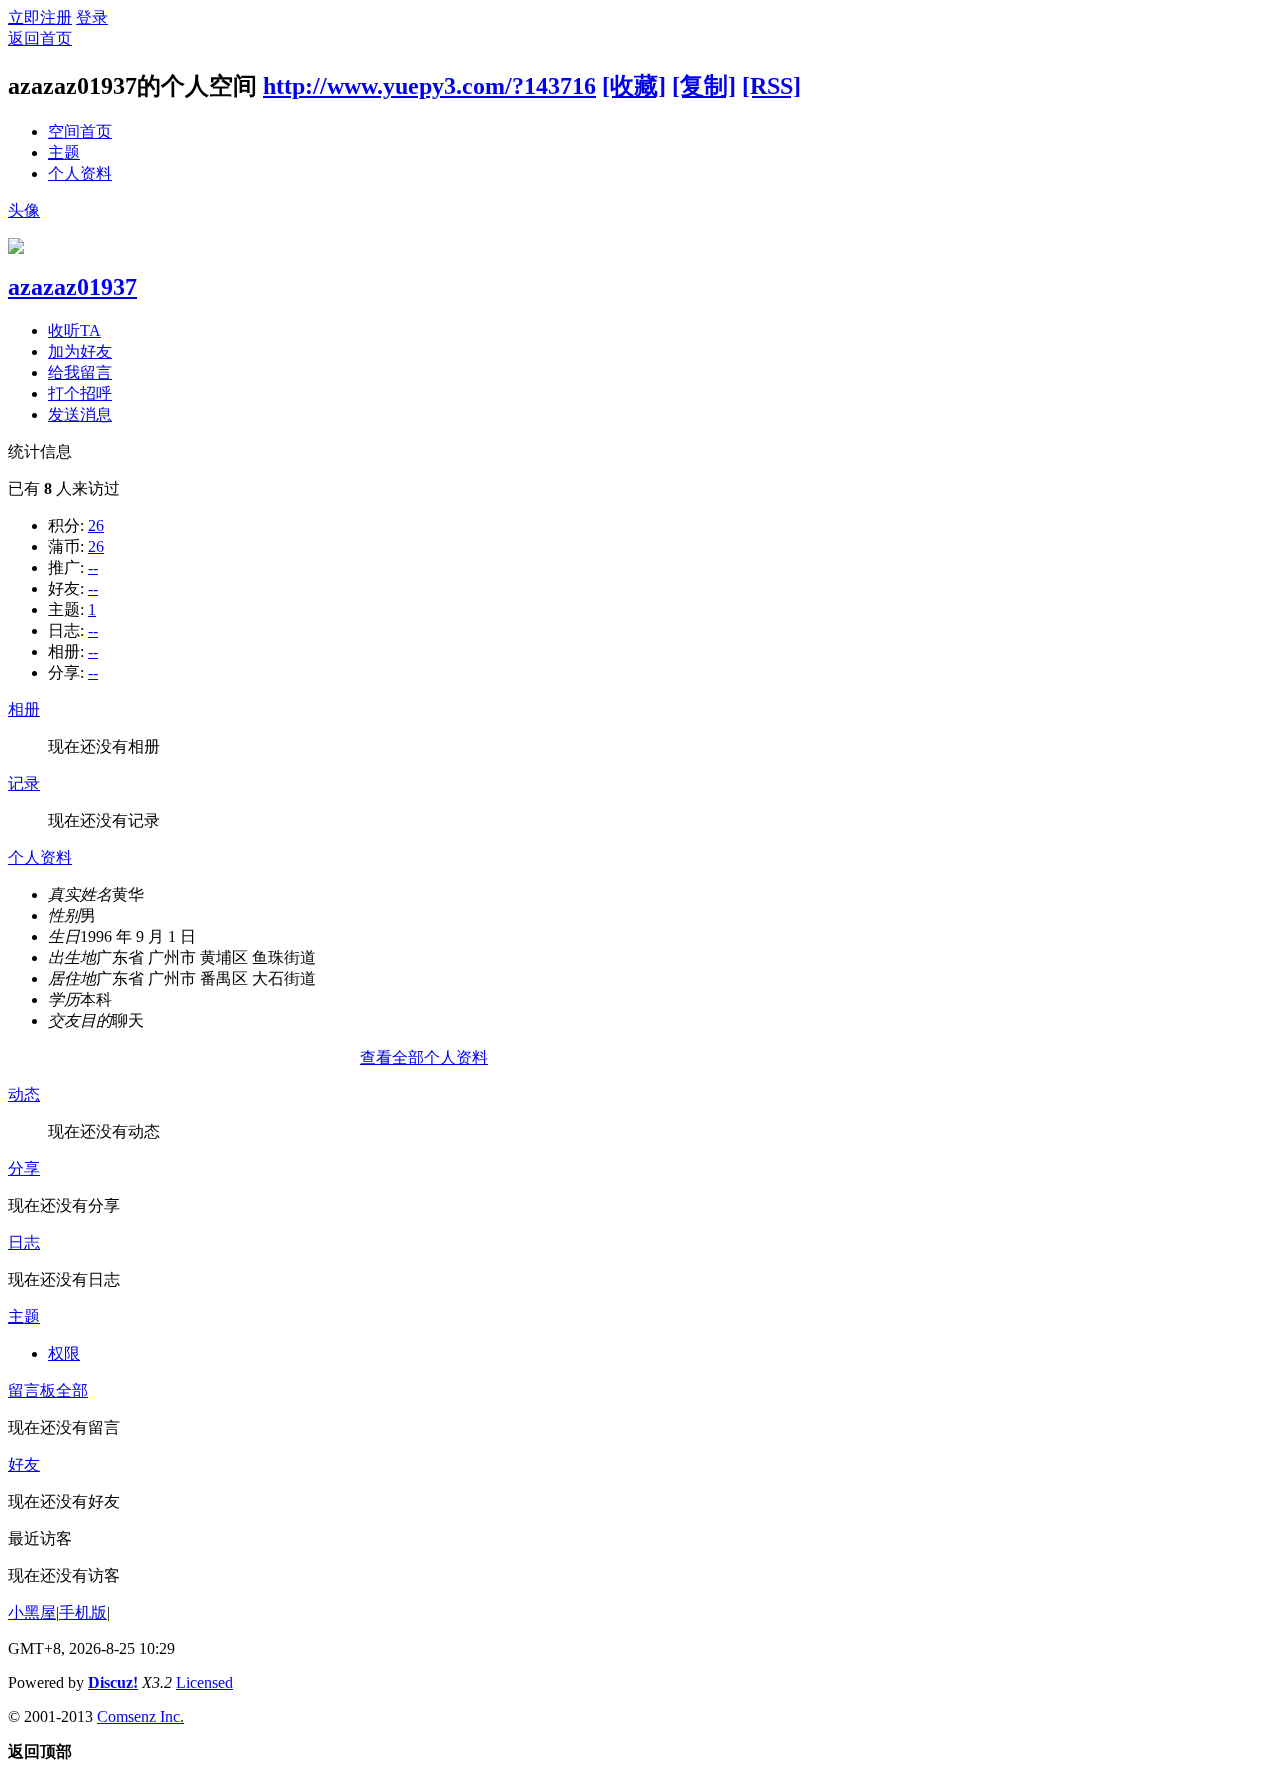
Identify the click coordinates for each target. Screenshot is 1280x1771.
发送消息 (80, 414)
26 (96, 525)
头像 (24, 210)
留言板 (32, 1390)
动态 (24, 1094)
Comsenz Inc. (140, 1716)
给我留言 (80, 372)
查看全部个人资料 (424, 1057)
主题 (64, 152)
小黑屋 (32, 1612)
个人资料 (80, 173)
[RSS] (771, 86)
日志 (24, 1242)
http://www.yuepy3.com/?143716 (429, 86)
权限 (64, 1353)
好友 (24, 1464)
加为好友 (80, 351)
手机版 (83, 1612)
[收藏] (634, 86)
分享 (24, 1168)
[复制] (704, 86)
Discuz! (113, 1682)
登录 (92, 17)
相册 (24, 709)
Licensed (204, 1682)
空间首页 (80, 131)
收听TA (74, 330)
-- (93, 567)
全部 (72, 1390)
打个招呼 (80, 393)
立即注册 (40, 17)
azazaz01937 (72, 287)
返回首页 (40, 38)
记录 (24, 783)
